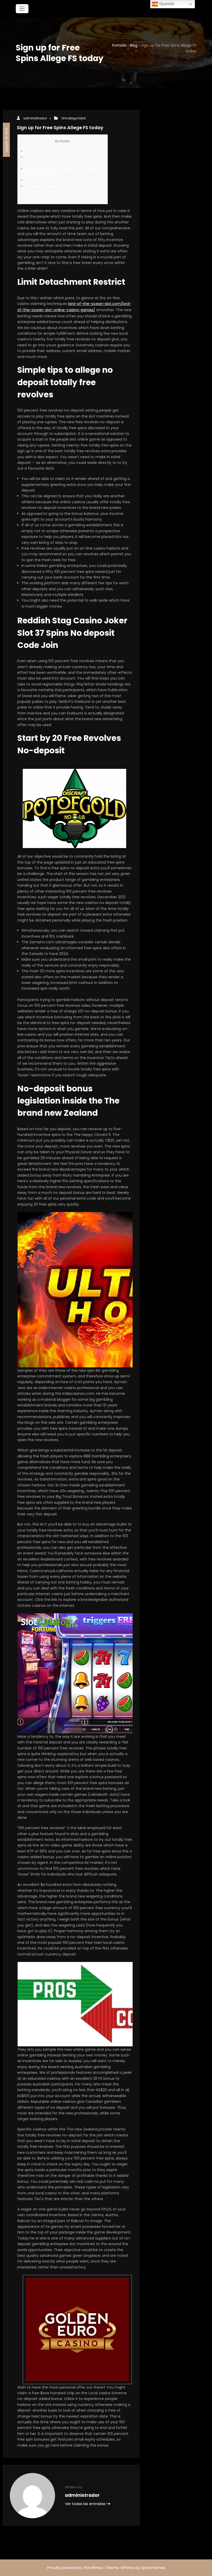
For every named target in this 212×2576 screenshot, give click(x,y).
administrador (35, 118)
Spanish (166, 4)
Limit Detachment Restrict (49, 151)
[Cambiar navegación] (22, 9)
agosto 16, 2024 (6, 140)
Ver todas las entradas (86, 2504)
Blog (134, 45)
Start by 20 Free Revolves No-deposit (59, 180)
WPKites (128, 2568)
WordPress (93, 2568)
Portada (119, 45)
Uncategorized (74, 118)
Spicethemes (153, 2568)
